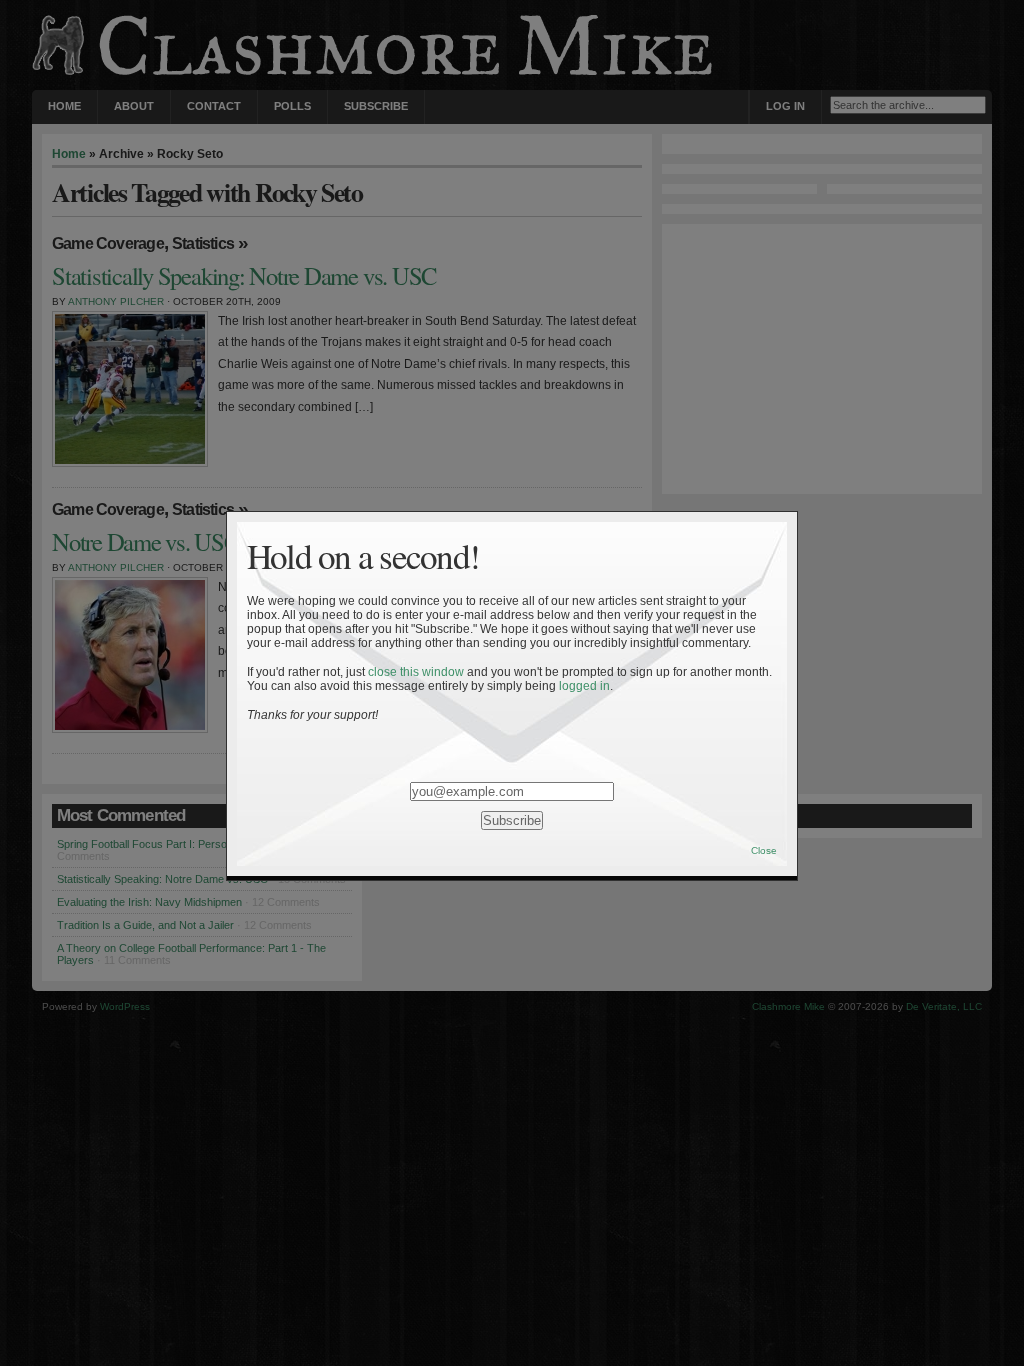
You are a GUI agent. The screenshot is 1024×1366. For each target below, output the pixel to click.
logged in (584, 686)
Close (764, 850)
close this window (416, 672)
